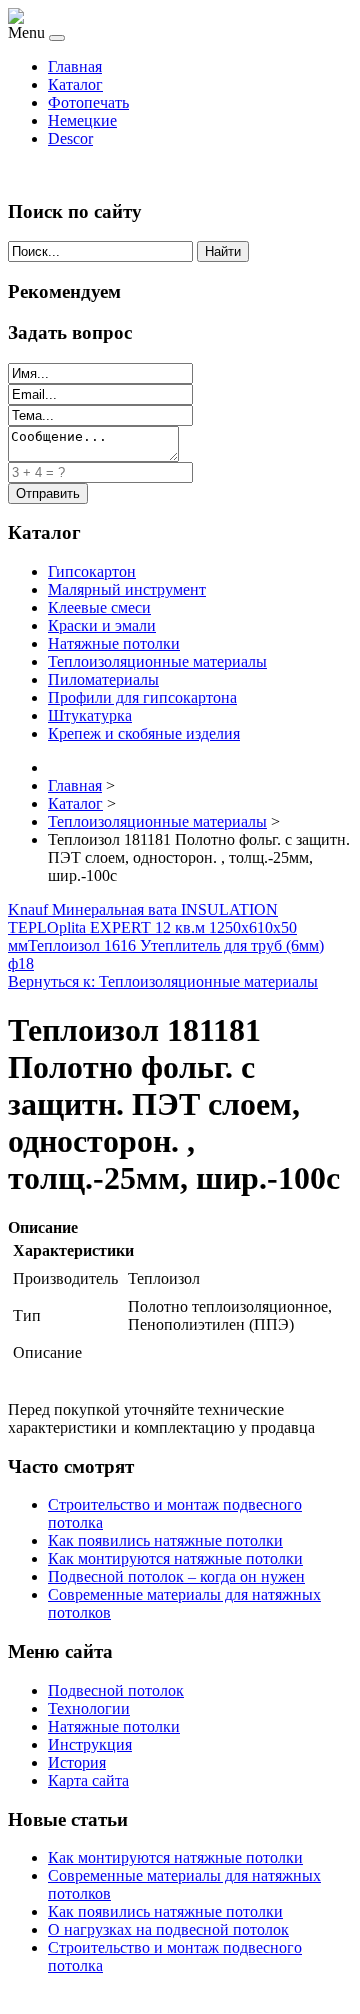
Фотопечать (88, 102)
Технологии (89, 1708)
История (77, 1762)
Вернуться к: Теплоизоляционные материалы (163, 981)
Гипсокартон (92, 571)
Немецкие (82, 120)
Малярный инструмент (127, 589)
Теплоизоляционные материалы (157, 661)
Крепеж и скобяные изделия (144, 733)
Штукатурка (90, 715)
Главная (75, 66)
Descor (70, 138)
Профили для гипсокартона (142, 697)
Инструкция (90, 1744)
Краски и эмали (102, 625)
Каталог (75, 84)
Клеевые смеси (99, 607)
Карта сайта (88, 1780)
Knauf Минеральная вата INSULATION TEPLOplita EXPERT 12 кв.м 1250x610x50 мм (152, 927)
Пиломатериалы (103, 679)
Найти (223, 251)
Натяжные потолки (114, 643)
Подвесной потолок (116, 1690)
